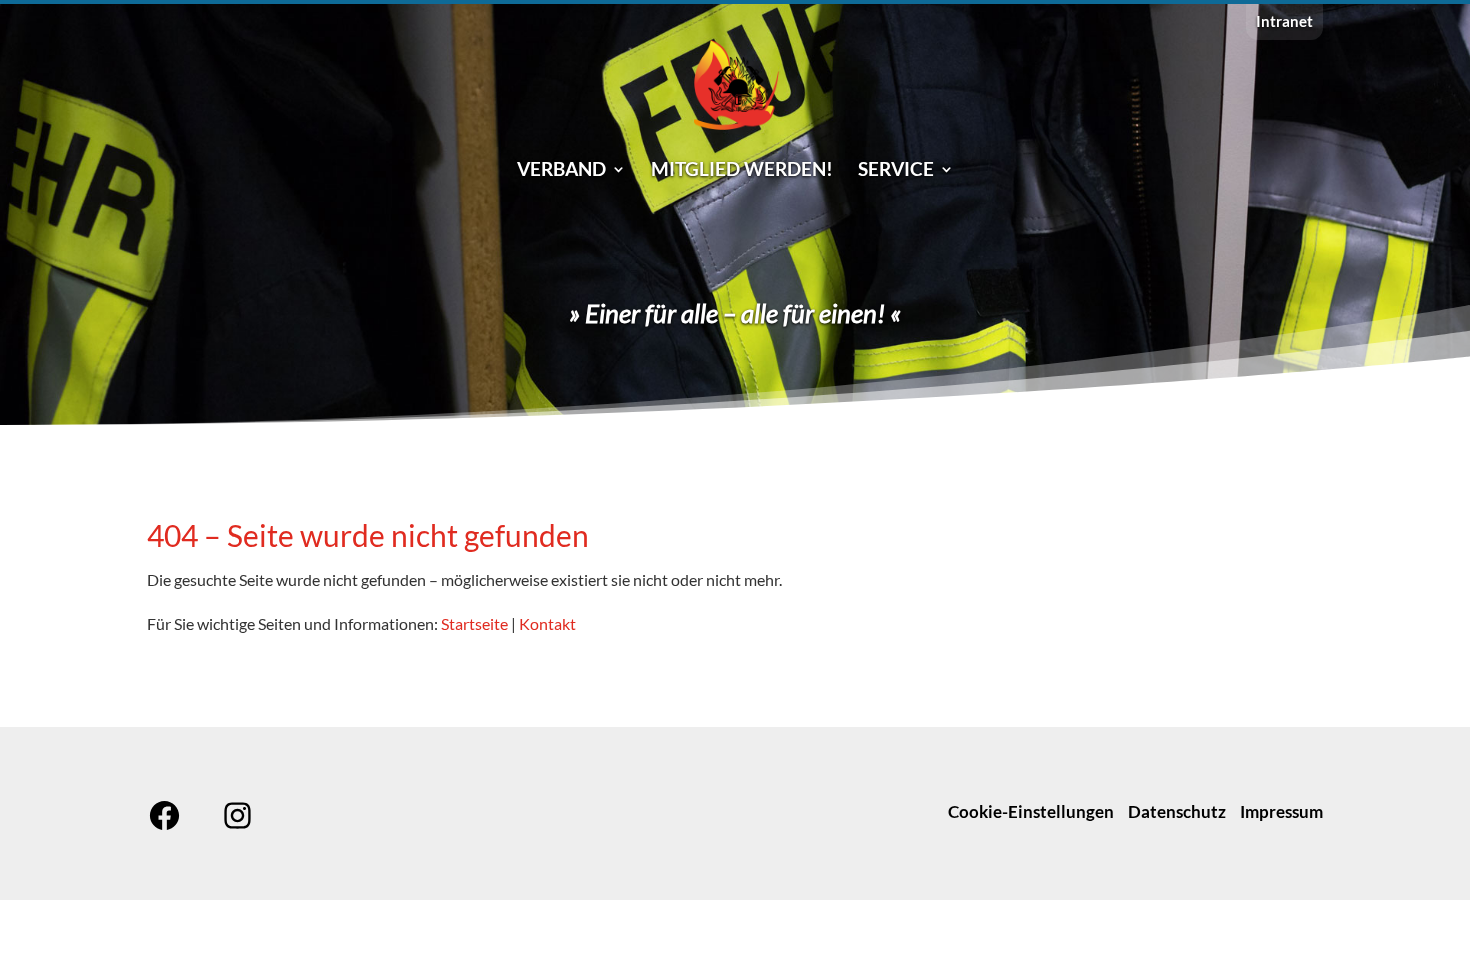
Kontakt (547, 623)
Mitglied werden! (742, 171)
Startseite (474, 623)
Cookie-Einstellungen (1031, 811)
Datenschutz (1177, 811)
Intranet (1284, 22)
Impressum (1281, 811)
